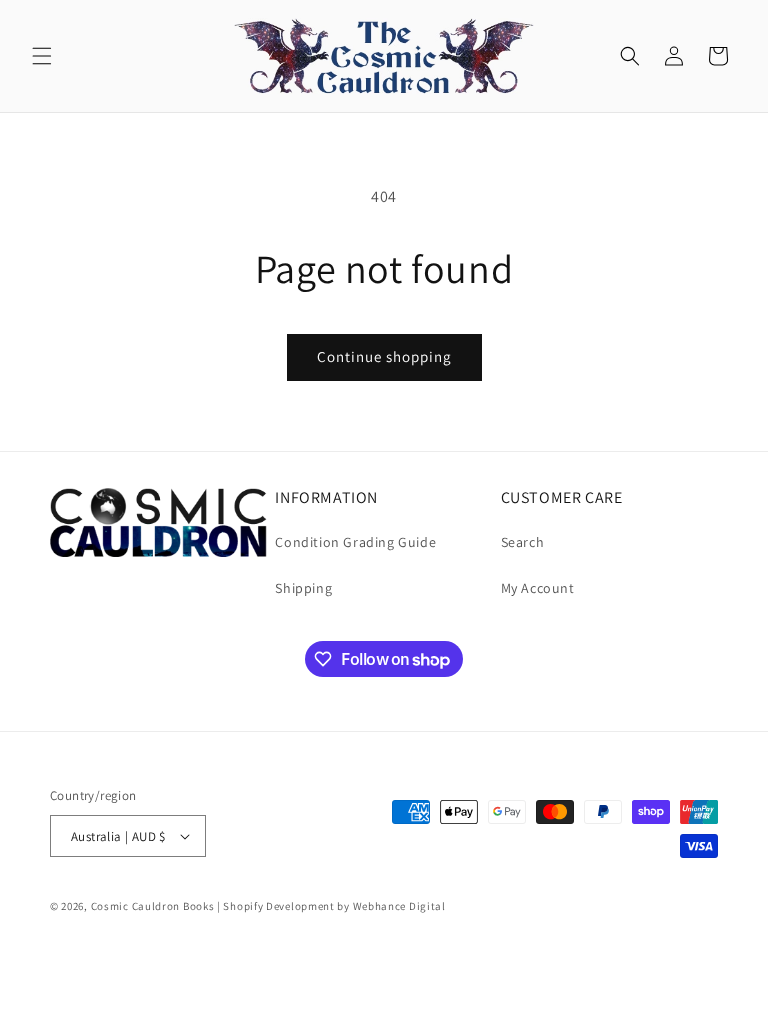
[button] (42, 56)
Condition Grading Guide (355, 542)
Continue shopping (384, 356)
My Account (538, 588)
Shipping (303, 588)
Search (523, 542)
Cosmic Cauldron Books (153, 906)
